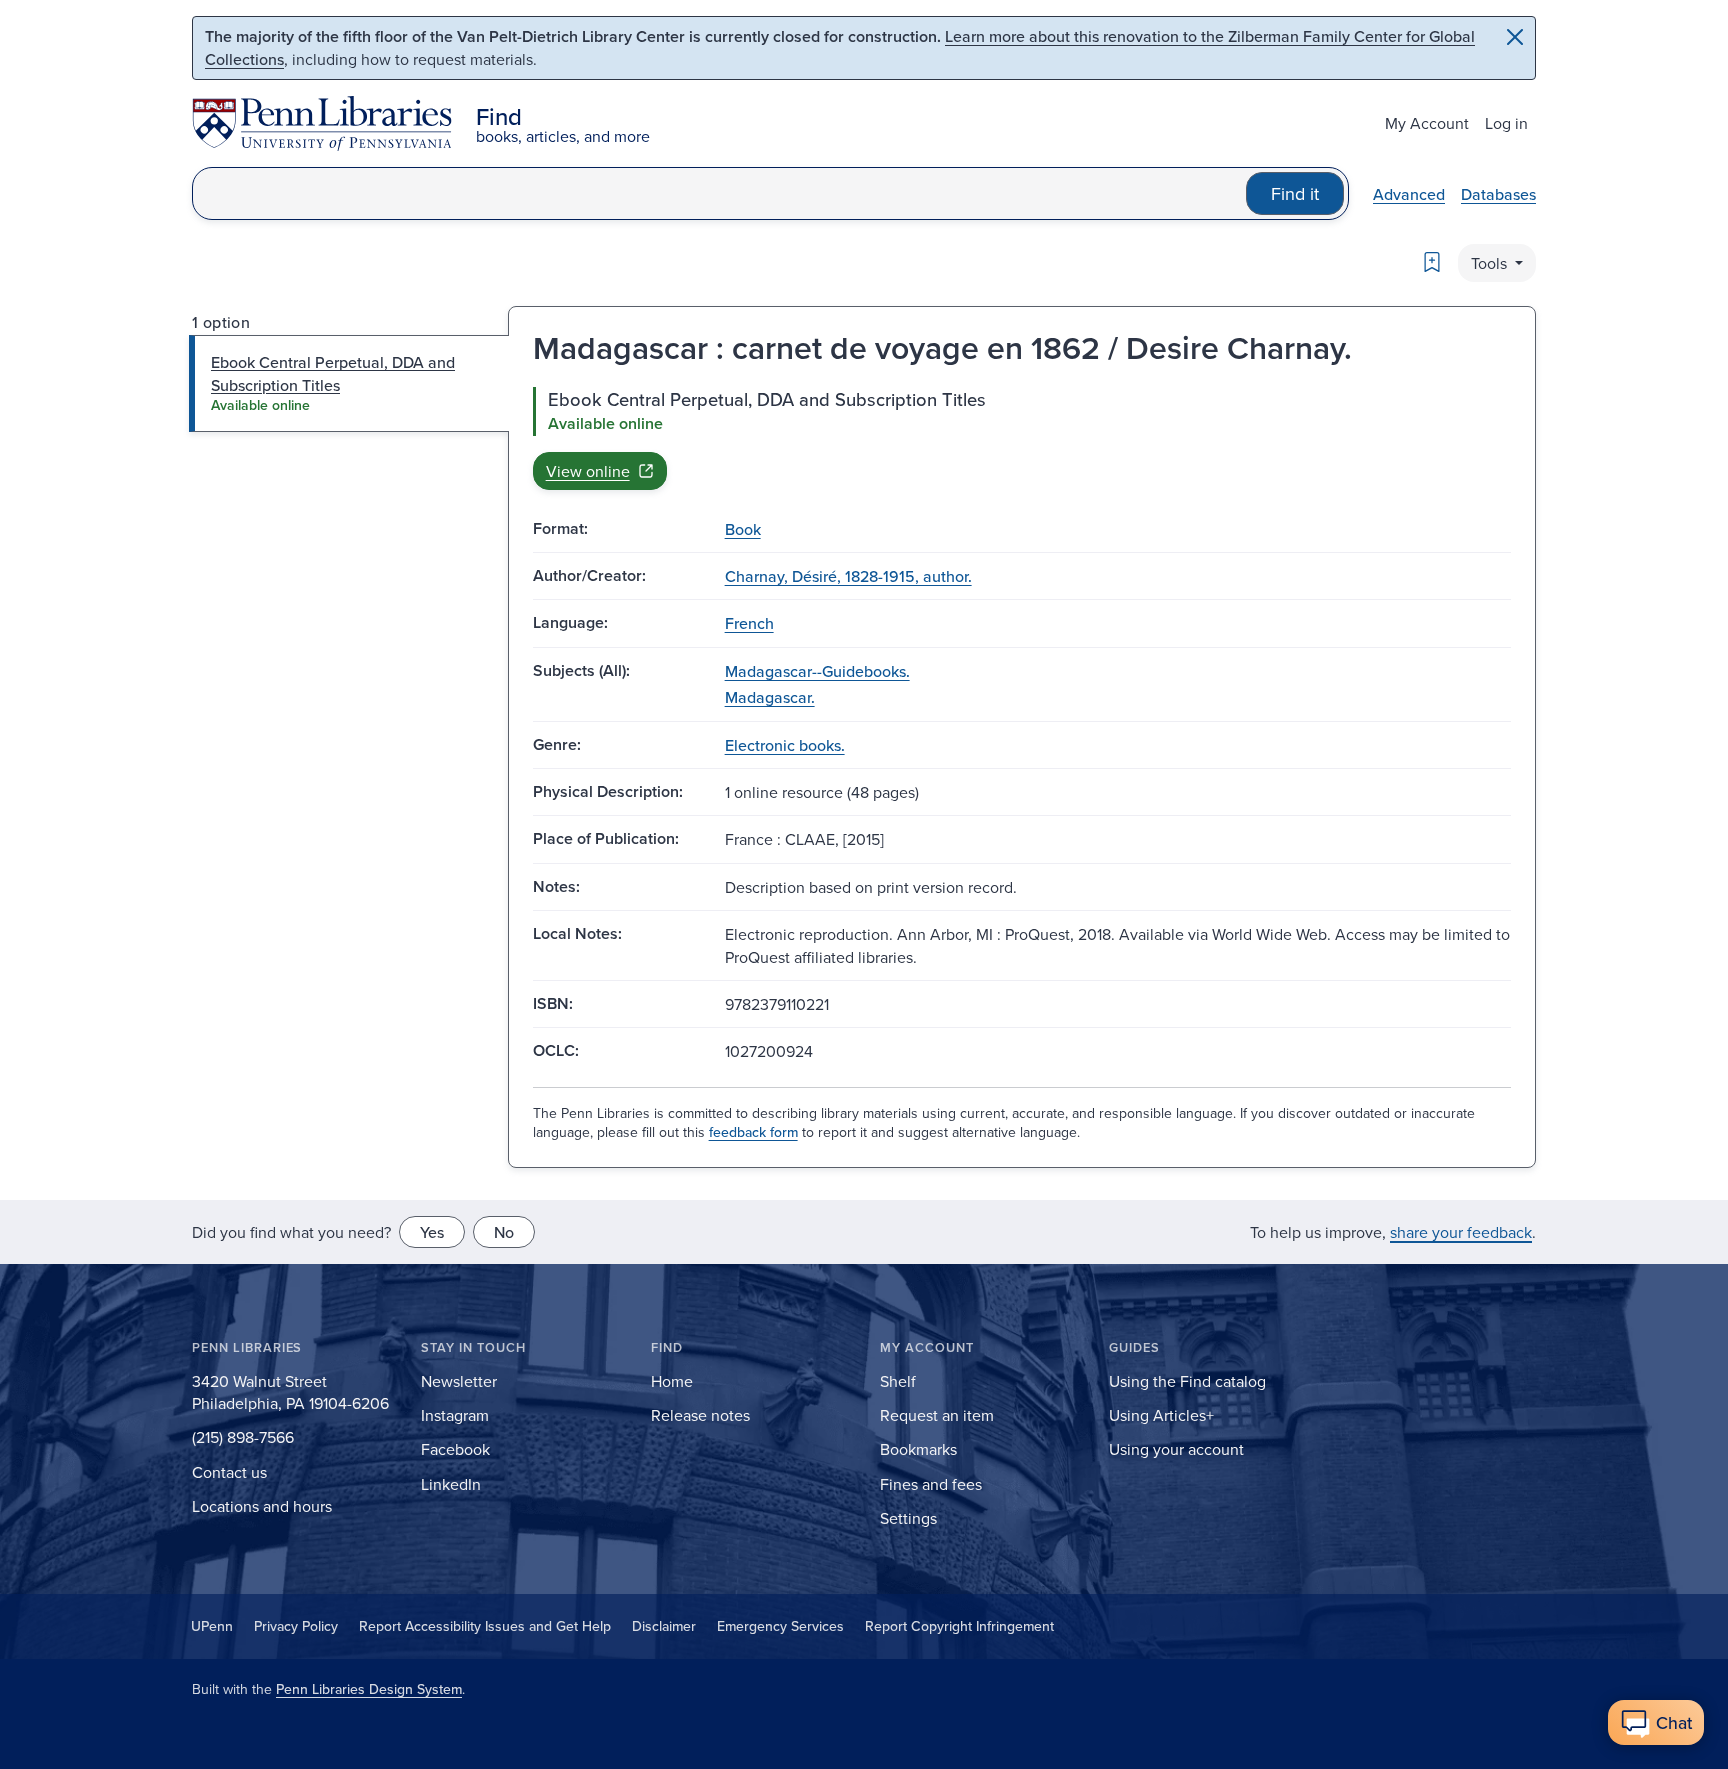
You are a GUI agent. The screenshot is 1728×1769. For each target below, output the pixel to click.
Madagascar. (770, 697)
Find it (1295, 193)
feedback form (753, 1132)
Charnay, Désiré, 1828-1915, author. (848, 576)
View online (588, 471)
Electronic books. (785, 745)
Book (743, 529)
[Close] (1515, 37)
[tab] (349, 383)
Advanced (1409, 194)
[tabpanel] (1022, 438)
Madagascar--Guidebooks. (817, 671)
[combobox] (719, 193)
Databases (1498, 194)
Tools (1491, 263)
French (749, 623)
